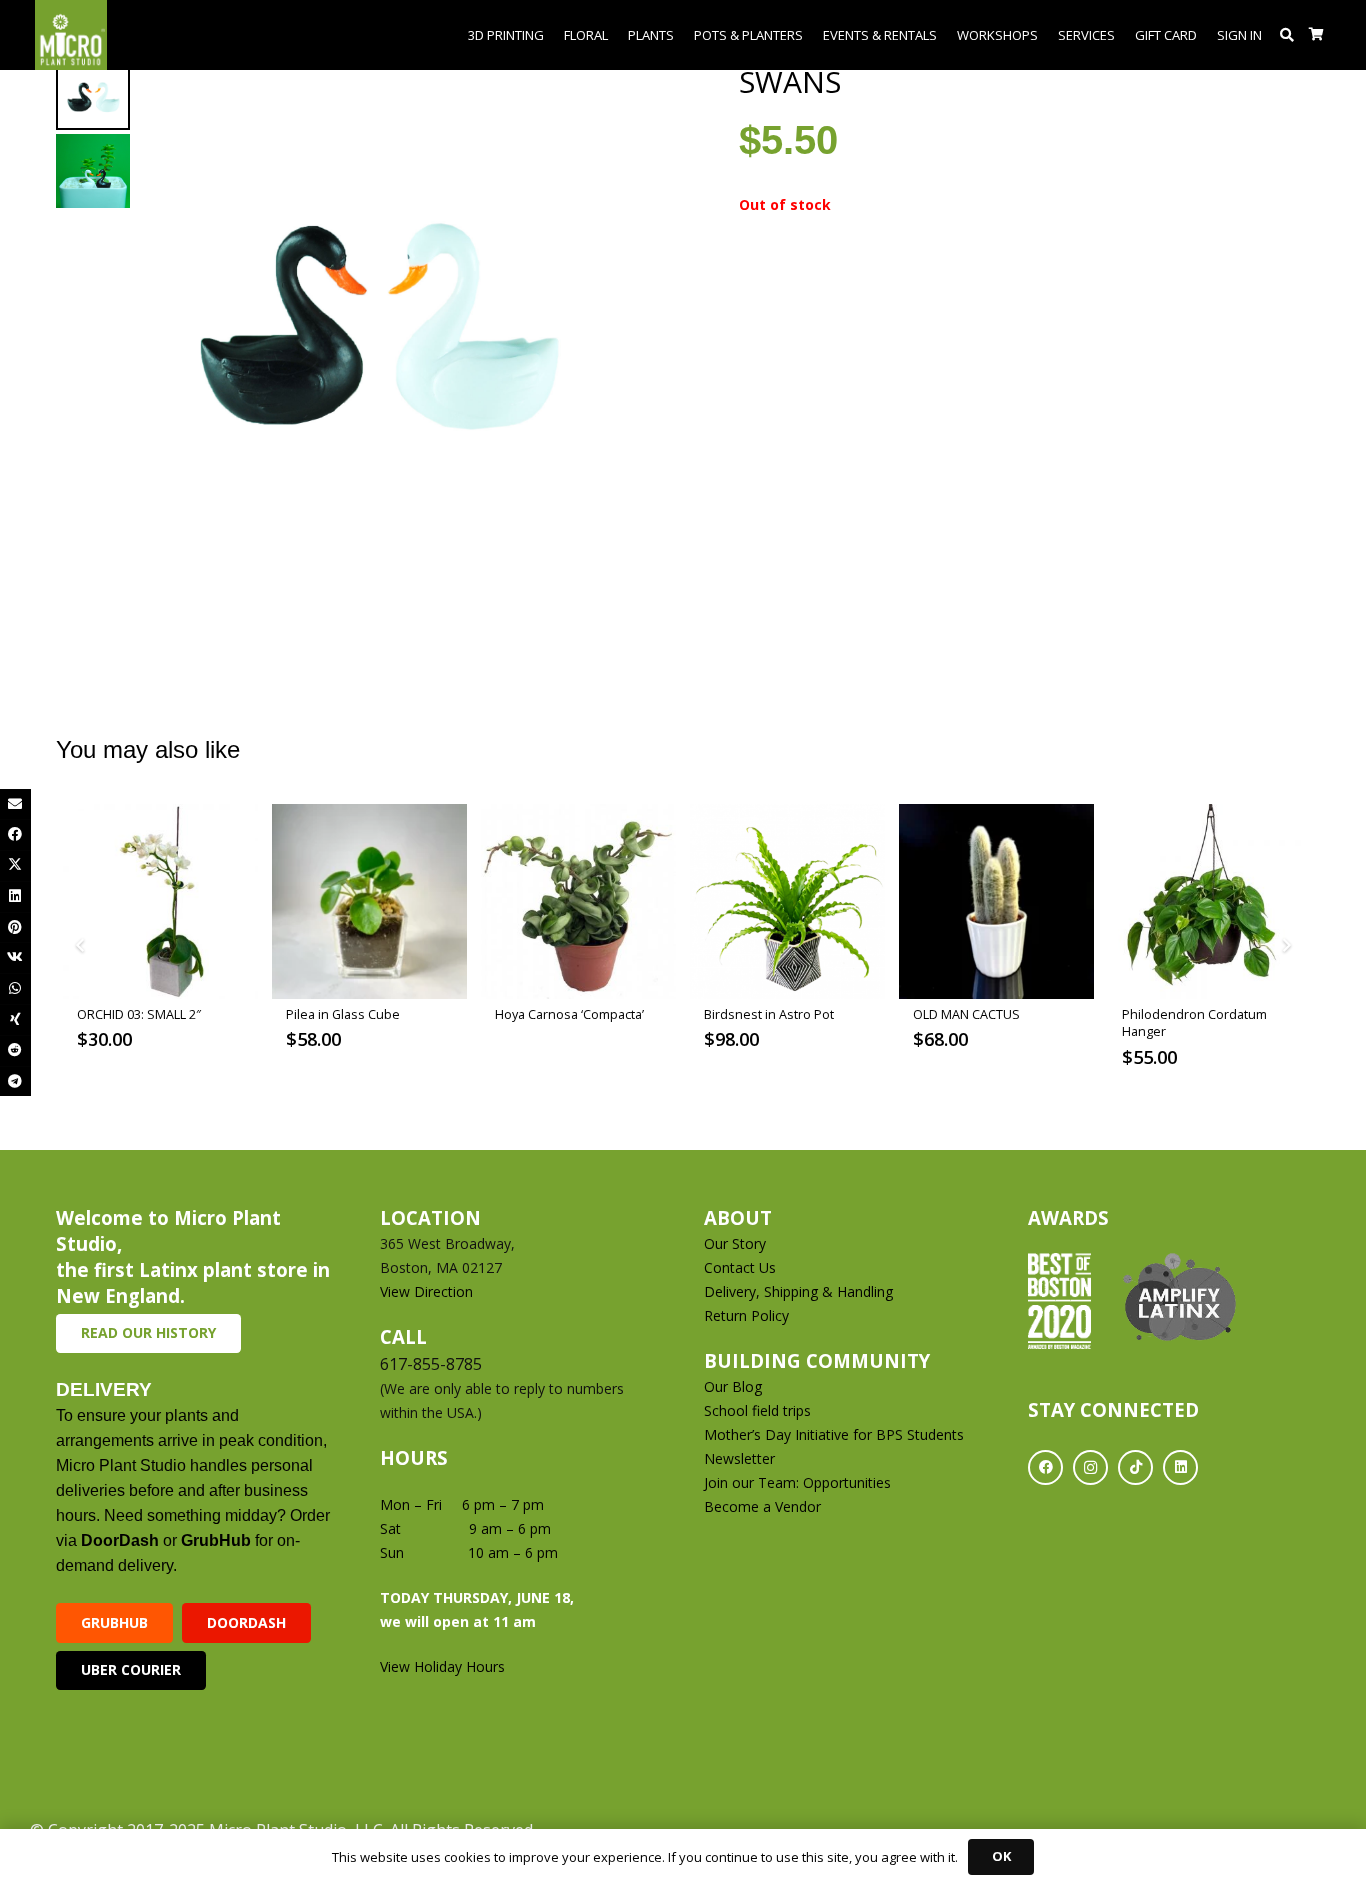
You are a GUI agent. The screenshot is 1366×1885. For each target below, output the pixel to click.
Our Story (735, 1243)
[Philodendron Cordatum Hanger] (1205, 901)
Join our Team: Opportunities (797, 1482)
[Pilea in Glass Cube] (369, 901)
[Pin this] (15, 927)
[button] (1287, 35)
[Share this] (15, 834)
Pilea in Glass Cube (343, 1014)
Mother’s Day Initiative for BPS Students (834, 1434)
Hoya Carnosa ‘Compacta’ (569, 1014)
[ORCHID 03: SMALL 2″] (160, 901)
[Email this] (15, 804)
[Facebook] (1045, 1467)
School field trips (757, 1410)
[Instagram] (1090, 1467)
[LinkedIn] (1180, 1467)
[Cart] (1316, 35)
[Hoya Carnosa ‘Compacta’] (578, 901)
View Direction (426, 1291)
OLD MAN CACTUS (966, 1014)
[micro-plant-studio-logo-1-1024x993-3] (71, 35)
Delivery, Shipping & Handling (800, 1291)
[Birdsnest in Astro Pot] (787, 901)
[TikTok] (1135, 1467)
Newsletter (739, 1458)
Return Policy (746, 1315)
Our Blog (733, 1386)
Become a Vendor (762, 1506)
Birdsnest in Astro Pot (769, 1014)
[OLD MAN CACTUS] (996, 901)
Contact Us (740, 1267)
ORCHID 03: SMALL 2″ (139, 1014)
